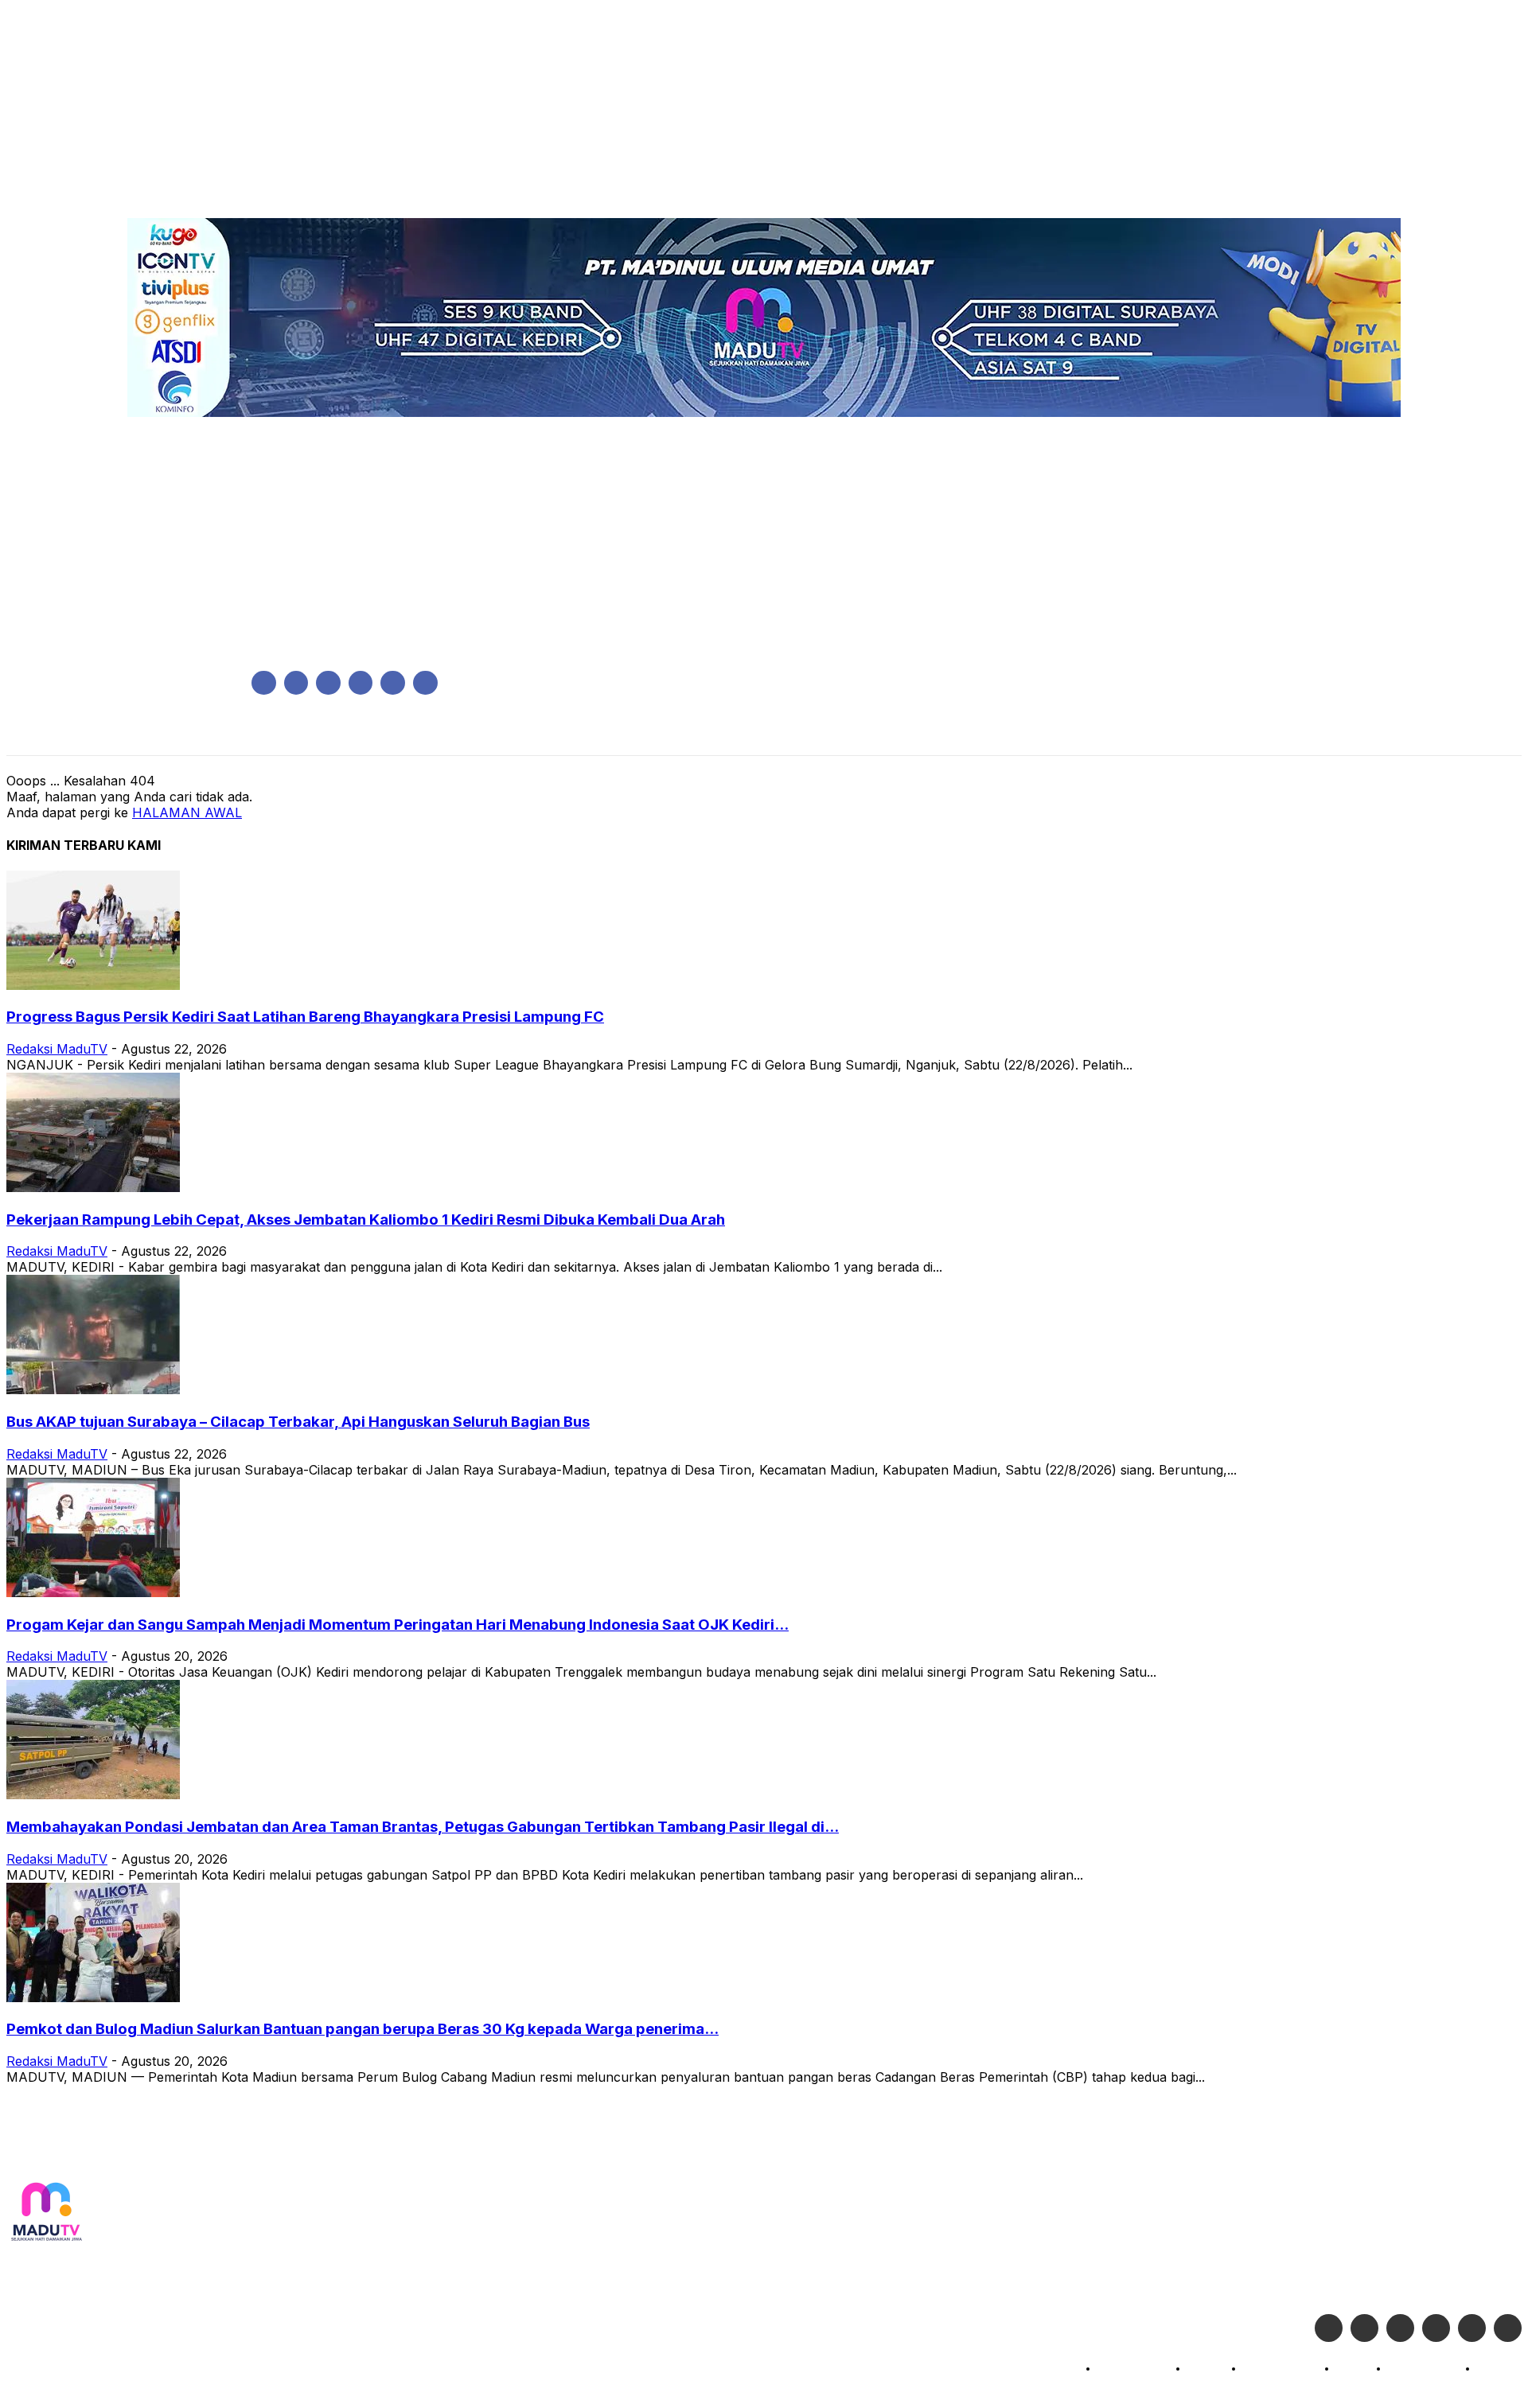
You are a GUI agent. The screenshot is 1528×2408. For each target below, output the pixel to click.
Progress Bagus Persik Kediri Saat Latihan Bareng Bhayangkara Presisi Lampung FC (305, 1017)
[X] (393, 683)
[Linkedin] (328, 683)
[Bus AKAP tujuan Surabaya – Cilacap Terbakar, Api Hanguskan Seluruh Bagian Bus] (93, 1389)
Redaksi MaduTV (57, 1049)
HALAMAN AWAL (187, 812)
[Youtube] (425, 683)
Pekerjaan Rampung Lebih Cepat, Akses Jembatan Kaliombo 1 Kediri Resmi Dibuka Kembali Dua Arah (366, 1220)
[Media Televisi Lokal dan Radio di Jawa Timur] (46, 2213)
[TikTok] (361, 683)
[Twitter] (1364, 2328)
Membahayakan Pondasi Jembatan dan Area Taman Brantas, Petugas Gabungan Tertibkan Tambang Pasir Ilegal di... (423, 1827)
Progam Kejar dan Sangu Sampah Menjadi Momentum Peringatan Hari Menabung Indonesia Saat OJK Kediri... (398, 1625)
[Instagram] (296, 683)
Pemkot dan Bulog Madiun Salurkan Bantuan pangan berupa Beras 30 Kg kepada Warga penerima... (363, 2029)
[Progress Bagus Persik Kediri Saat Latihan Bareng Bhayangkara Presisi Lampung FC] (93, 985)
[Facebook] (264, 683)
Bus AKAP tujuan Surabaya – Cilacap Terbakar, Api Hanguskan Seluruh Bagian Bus (298, 1422)
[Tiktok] (1472, 2328)
